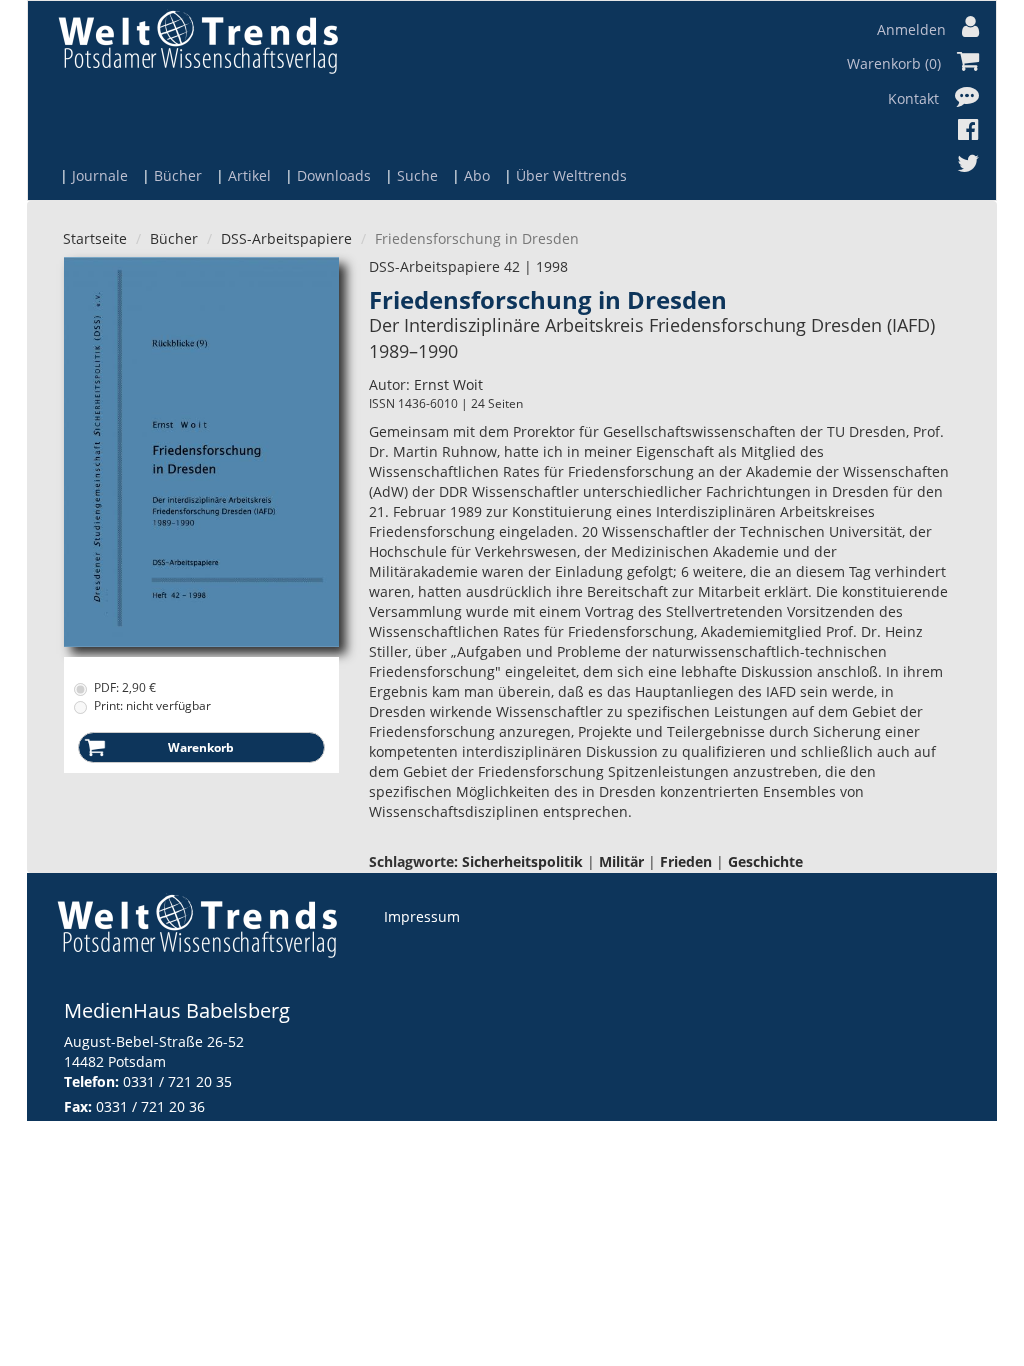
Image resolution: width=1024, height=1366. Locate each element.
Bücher (178, 175)
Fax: (78, 1106)
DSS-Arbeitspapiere (286, 238)
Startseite (95, 238)
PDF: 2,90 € (125, 687)
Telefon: (91, 1081)
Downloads (334, 175)
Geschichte (765, 861)
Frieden (686, 861)
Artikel (249, 175)
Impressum (422, 916)
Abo (477, 175)
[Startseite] (198, 41)
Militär (621, 861)
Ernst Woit (448, 384)
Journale (100, 175)
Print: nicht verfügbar (152, 705)
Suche (417, 175)
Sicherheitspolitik (522, 861)
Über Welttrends (571, 175)
